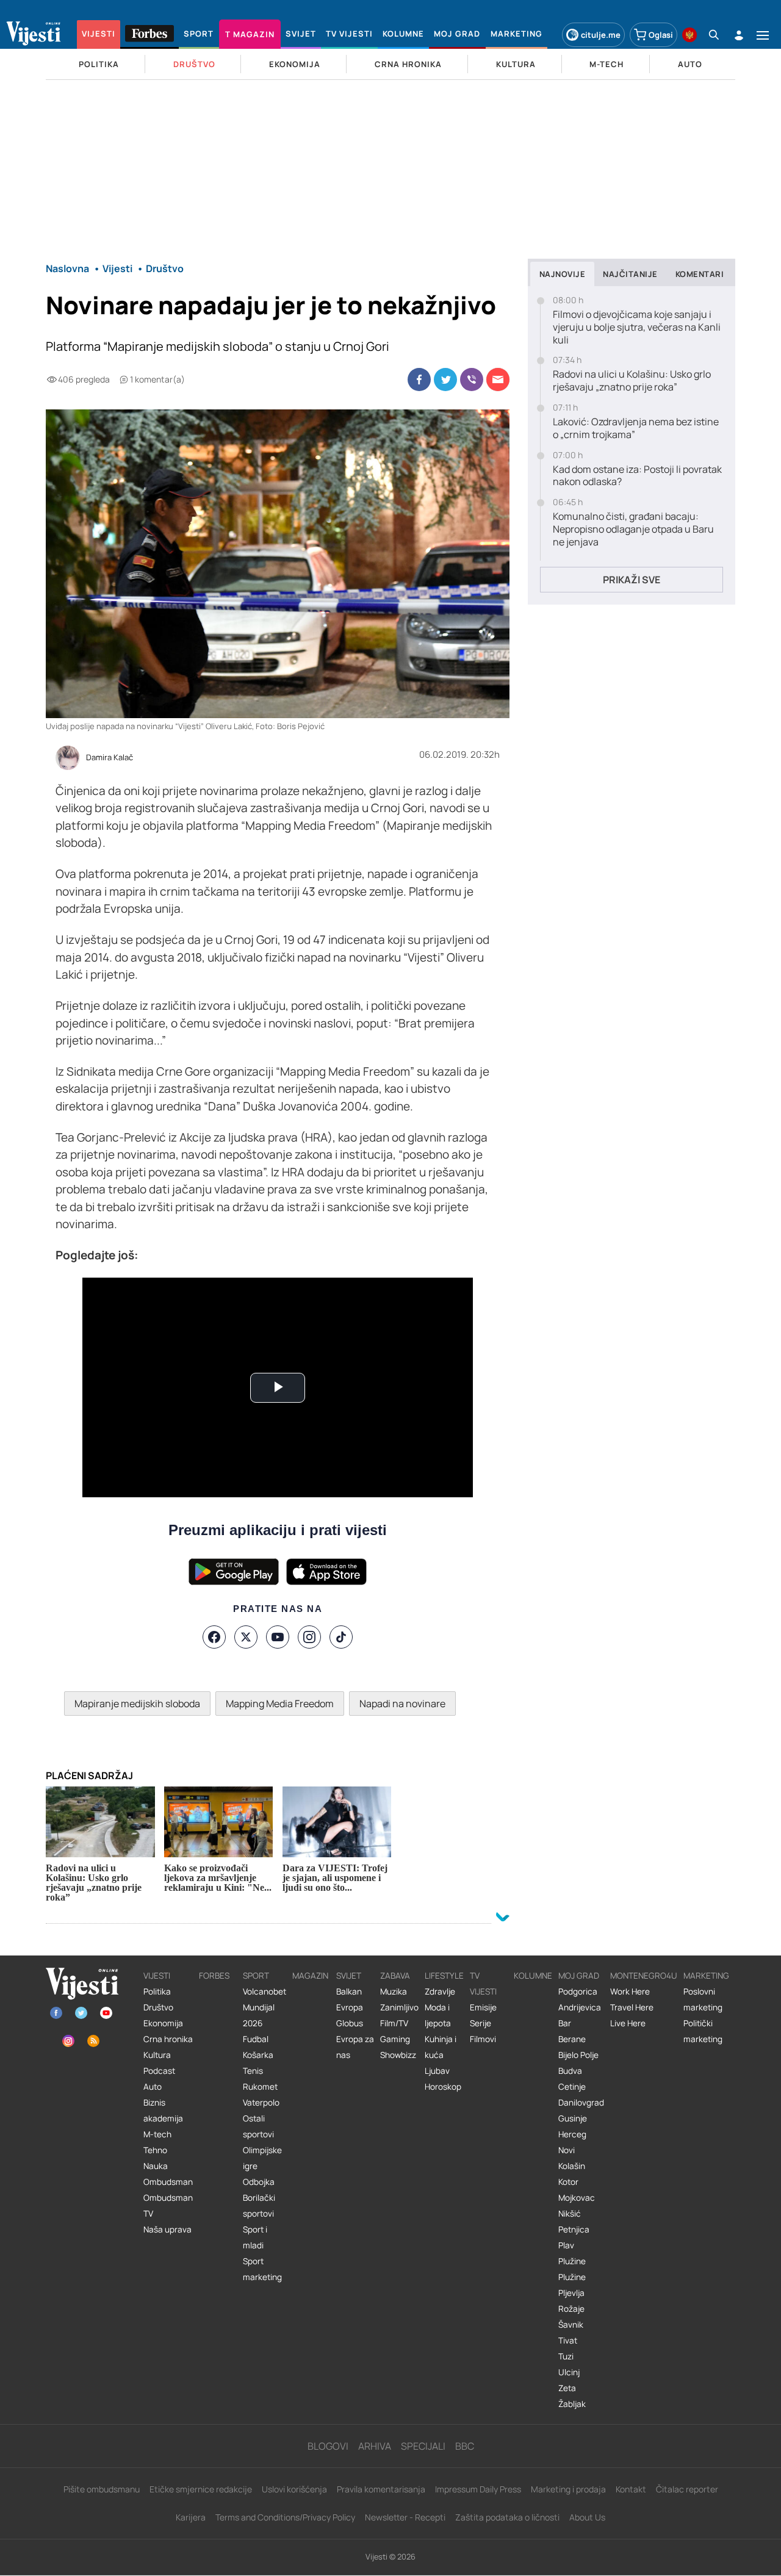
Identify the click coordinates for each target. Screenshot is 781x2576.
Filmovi (483, 2039)
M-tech (157, 2134)
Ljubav (437, 2071)
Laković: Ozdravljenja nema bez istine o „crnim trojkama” (636, 428)
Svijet (349, 1976)
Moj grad (579, 1976)
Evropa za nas (355, 2047)
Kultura (157, 2055)
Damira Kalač (110, 758)
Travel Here (632, 2007)
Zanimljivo (399, 2007)
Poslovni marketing (703, 1999)
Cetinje (572, 2087)
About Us (587, 2517)
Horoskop (443, 2087)
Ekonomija (163, 2023)
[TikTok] (341, 1637)
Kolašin (572, 2166)
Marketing (706, 1976)
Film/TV (394, 2023)
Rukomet (260, 2087)
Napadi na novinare (402, 1704)
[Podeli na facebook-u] (419, 380)
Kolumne (533, 1976)
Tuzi (566, 2356)
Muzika (394, 1991)
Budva (570, 2071)
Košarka (258, 2055)
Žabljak (572, 2404)
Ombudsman (168, 2182)
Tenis (253, 2071)
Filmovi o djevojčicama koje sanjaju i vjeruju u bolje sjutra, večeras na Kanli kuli (637, 327)
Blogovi (328, 2446)
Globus (350, 2023)
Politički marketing (703, 2031)
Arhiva (375, 2446)
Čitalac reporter (687, 2489)
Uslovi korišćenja (294, 2489)
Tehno (155, 2150)
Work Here (630, 1991)
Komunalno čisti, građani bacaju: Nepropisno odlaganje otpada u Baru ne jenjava (633, 529)
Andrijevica (580, 2007)
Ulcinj (569, 2372)
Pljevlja (571, 2293)
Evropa (350, 2007)
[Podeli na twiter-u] (445, 380)
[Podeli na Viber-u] (472, 380)
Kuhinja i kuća (441, 2047)
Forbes (214, 1976)
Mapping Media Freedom (280, 1704)
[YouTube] (278, 1637)
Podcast (159, 2071)
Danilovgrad (581, 2103)
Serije (480, 2023)
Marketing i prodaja (568, 2489)
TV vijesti (483, 1984)
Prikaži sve (632, 580)
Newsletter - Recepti (405, 2517)
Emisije (483, 2007)
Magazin (310, 1976)
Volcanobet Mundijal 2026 (265, 2007)
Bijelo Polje (578, 2055)
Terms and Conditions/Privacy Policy (285, 2517)
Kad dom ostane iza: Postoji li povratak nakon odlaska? (637, 476)
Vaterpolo (261, 2103)
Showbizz (398, 2055)
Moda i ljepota (438, 2015)
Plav (566, 2245)
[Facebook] (214, 1637)
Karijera (191, 2517)
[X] (246, 1637)
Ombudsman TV (168, 2206)
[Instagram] (309, 1637)
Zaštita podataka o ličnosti (507, 2517)
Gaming (395, 2039)
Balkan (349, 1991)
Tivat (568, 2340)
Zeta (567, 2388)
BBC (465, 2446)
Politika (157, 1991)
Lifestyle (444, 1976)
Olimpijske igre (262, 2158)
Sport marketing (262, 2269)
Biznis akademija (163, 2110)
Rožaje (571, 2309)
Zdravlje (440, 1991)
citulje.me (601, 35)
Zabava (395, 1976)
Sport (256, 1976)
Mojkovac (577, 2198)
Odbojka (259, 2182)
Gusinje (573, 2118)
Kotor (568, 2182)
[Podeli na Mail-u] (498, 380)
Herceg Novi (572, 2142)
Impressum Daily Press (478, 2489)
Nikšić (570, 2214)
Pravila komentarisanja (381, 2489)
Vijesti (157, 1976)
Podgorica (578, 1991)
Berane (572, 2039)
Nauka (156, 2166)
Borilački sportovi (259, 2206)
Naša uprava (167, 2229)
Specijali (423, 2446)
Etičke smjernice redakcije (201, 2489)
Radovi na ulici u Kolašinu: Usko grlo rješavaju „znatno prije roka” (632, 381)
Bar (565, 2023)
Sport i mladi (255, 2237)
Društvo (158, 2007)
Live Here (628, 2023)
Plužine (572, 2261)
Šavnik (571, 2325)
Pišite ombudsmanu (102, 2489)
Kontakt (631, 2489)
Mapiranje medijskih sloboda (137, 1704)
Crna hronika (168, 2039)
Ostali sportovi (258, 2126)
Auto (153, 2087)
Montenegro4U (644, 1976)
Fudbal (256, 2039)
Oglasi (661, 35)
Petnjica (574, 2229)
